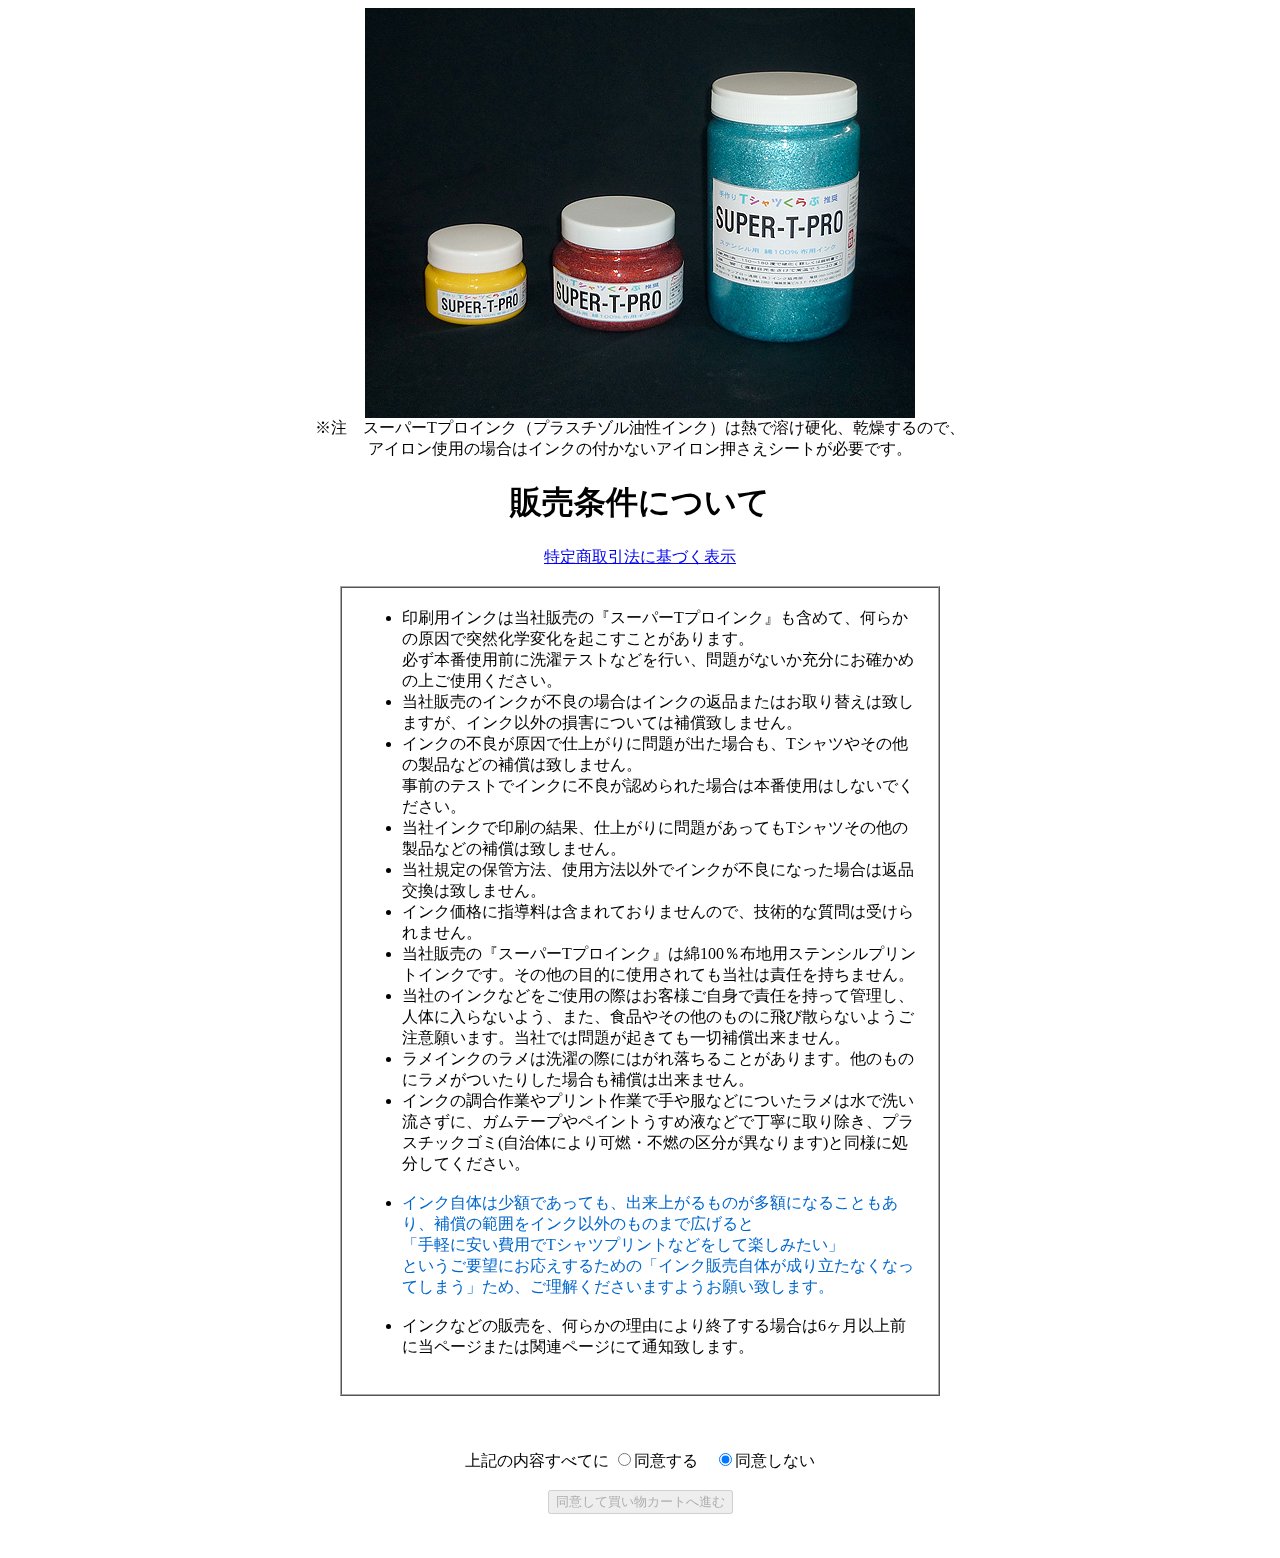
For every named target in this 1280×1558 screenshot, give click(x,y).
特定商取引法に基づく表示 (640, 556)
